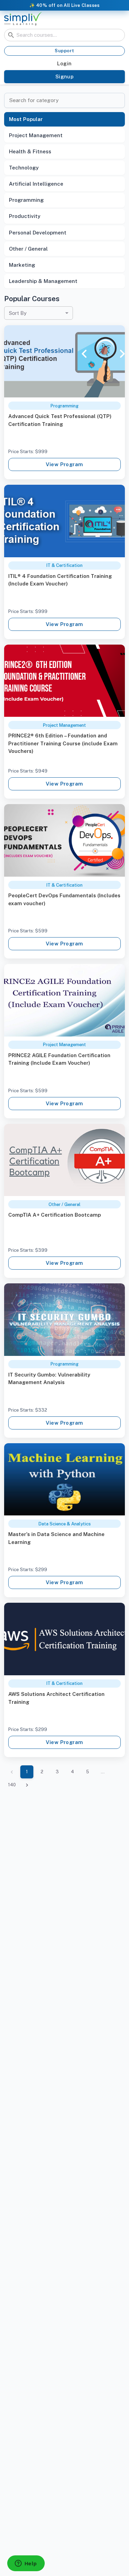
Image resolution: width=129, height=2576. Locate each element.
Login (64, 63)
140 (12, 1785)
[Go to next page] (27, 1785)
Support (64, 51)
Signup (65, 76)
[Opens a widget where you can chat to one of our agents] (26, 2564)
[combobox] (39, 313)
